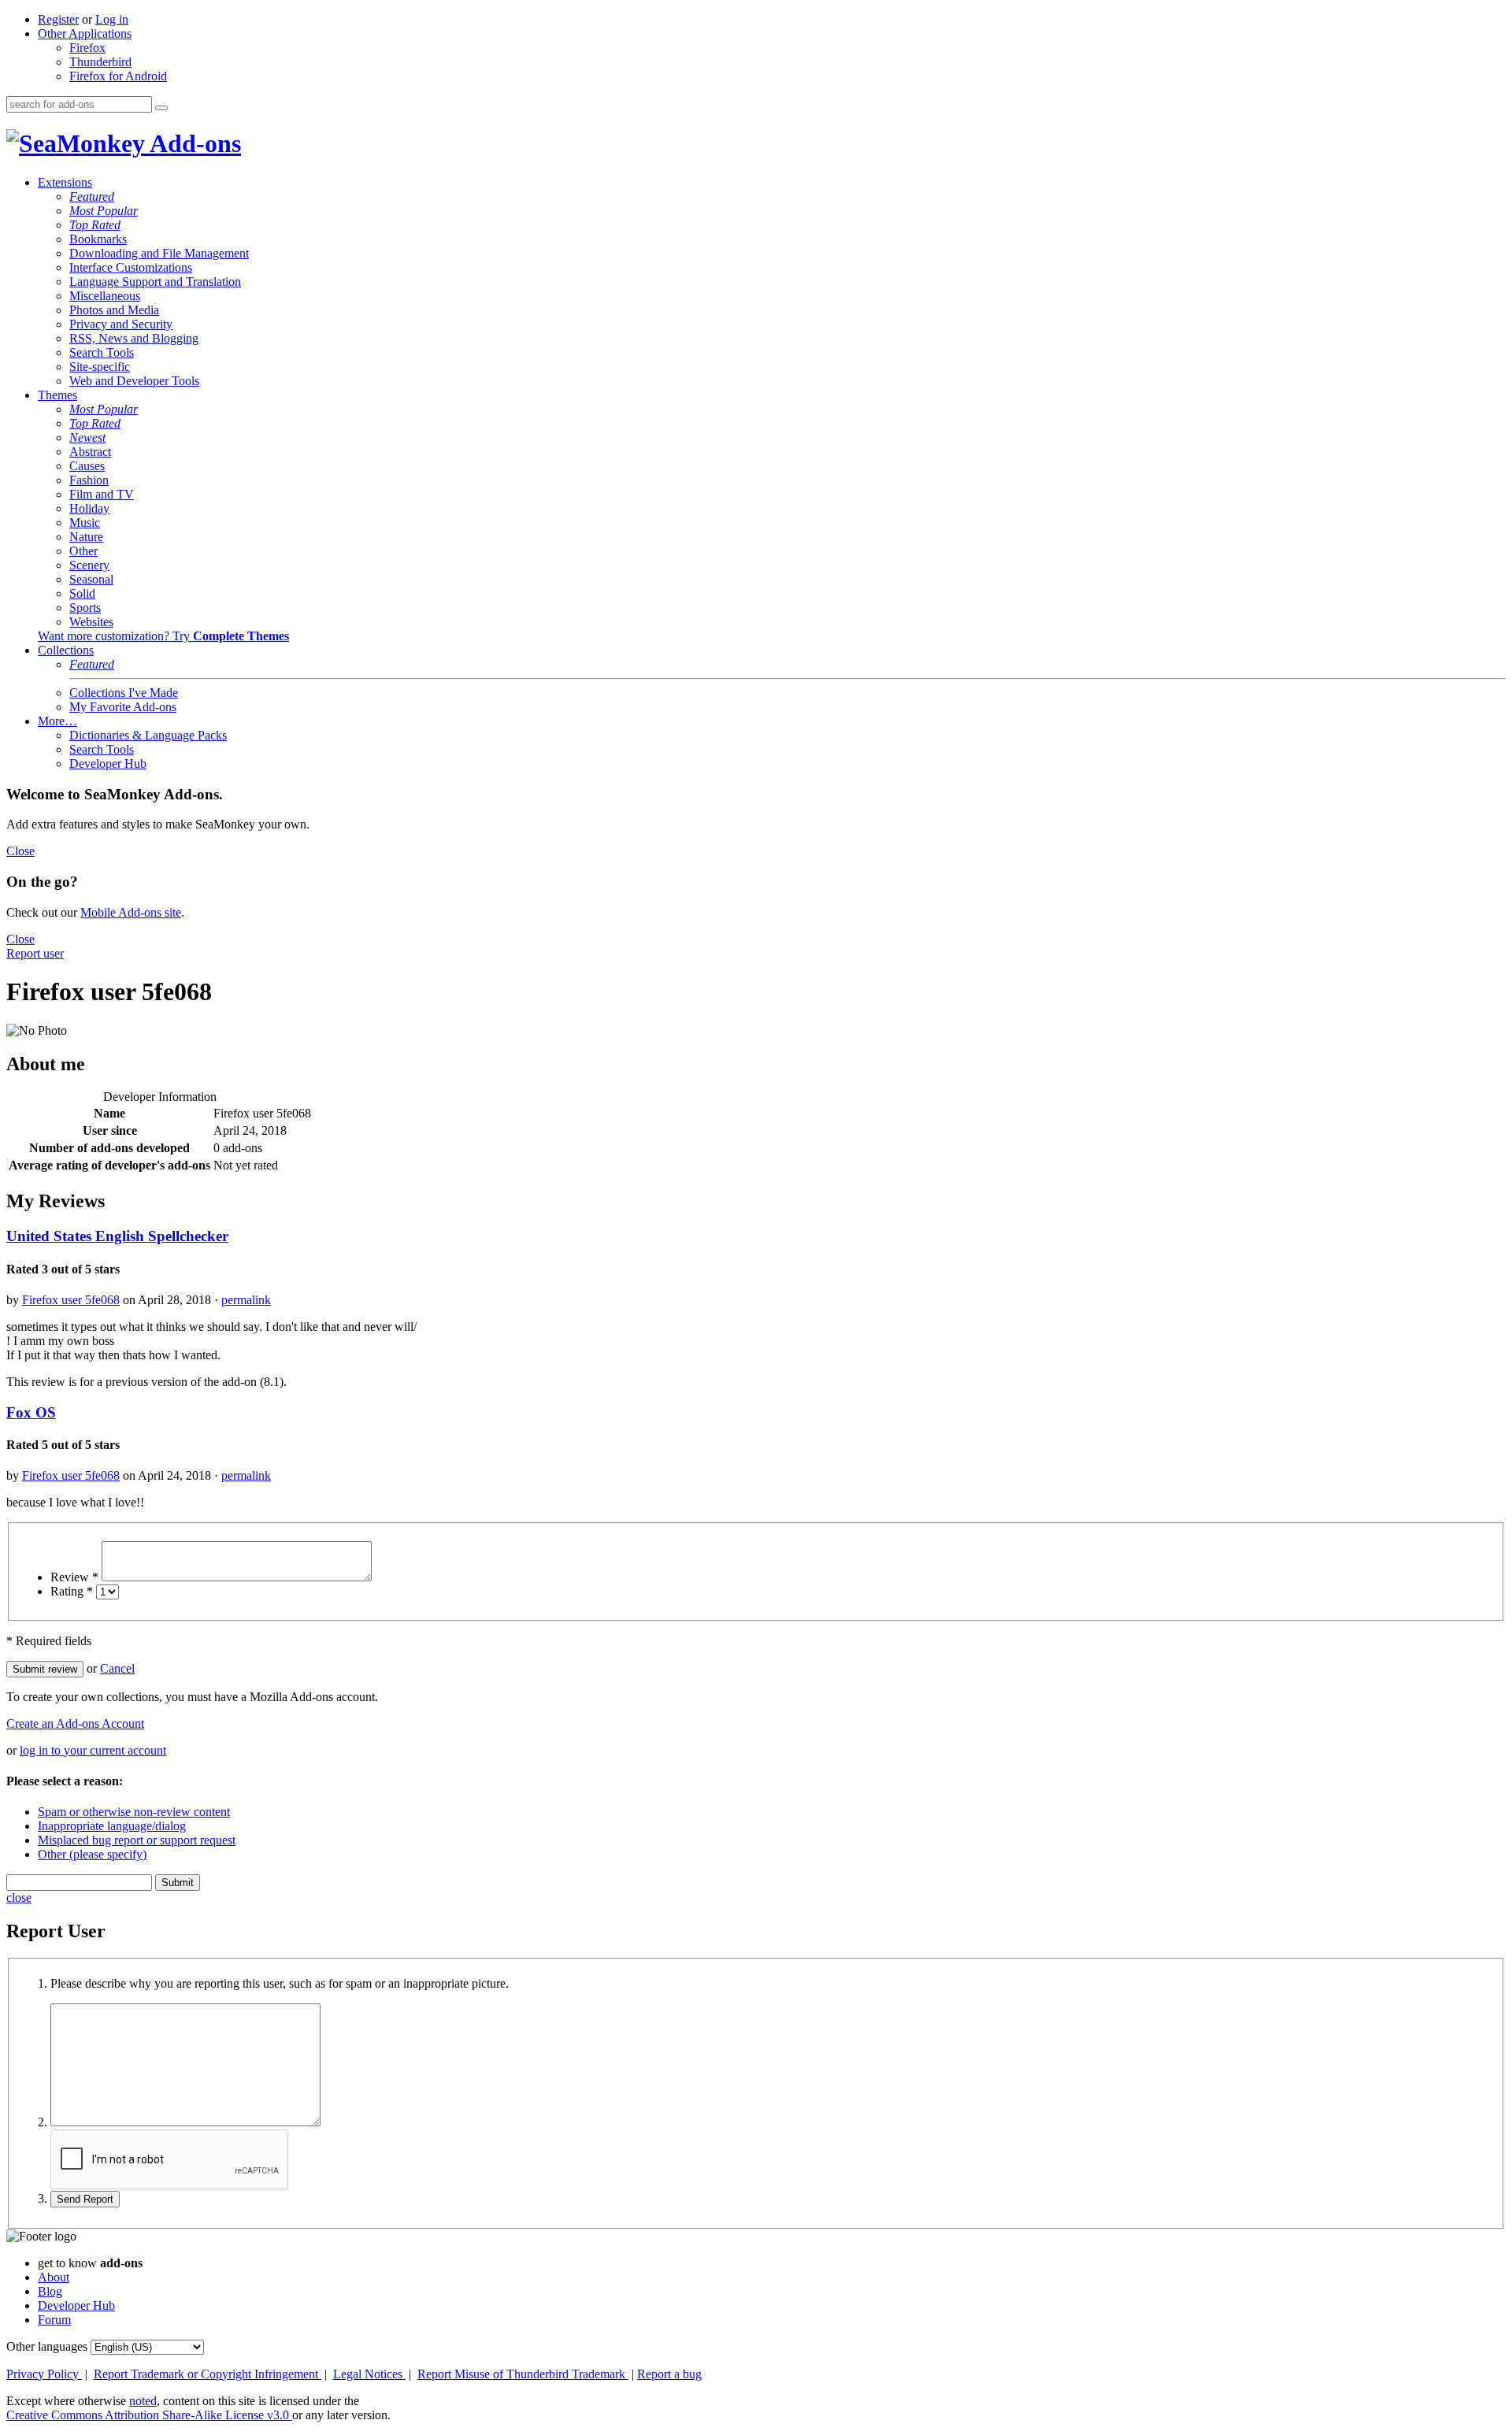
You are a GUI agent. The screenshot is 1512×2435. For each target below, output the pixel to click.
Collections (66, 650)
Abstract (90, 452)
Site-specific (100, 367)
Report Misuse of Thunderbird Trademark (523, 2374)
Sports (85, 608)
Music (85, 523)
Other (83, 551)
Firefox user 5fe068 (71, 1300)
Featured (92, 196)
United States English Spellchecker (117, 1236)
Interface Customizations (131, 267)
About (54, 2277)
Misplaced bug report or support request (137, 1840)
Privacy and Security (121, 324)
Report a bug (669, 2374)
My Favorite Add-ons (123, 707)
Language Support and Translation (155, 282)
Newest (87, 437)
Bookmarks (98, 239)
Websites (91, 622)
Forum (54, 2320)
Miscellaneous (105, 296)
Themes (57, 395)
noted (143, 2401)
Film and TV (102, 494)
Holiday (89, 508)
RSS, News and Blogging (134, 338)
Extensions (65, 182)
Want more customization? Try (163, 636)
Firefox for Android (118, 76)
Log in (112, 19)
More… (57, 721)
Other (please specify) (92, 1854)
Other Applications (85, 33)
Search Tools (102, 352)
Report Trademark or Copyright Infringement (208, 2374)
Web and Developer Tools (134, 381)
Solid (82, 593)
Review (74, 1577)
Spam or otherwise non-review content (134, 1812)
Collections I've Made (124, 693)
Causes (87, 466)
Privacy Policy (44, 2374)
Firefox (87, 48)
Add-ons (193, 143)
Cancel (117, 1668)
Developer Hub (108, 763)
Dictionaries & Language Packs (148, 735)
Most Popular (104, 211)
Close (20, 851)
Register (58, 19)
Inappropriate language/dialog (112, 1826)
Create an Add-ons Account (75, 1723)
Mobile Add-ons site (131, 912)
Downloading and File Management (159, 253)
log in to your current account (93, 1750)
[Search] (161, 108)
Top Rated (95, 225)
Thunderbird (100, 62)
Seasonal (91, 579)
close (19, 1898)
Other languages (47, 2346)
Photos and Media (114, 310)
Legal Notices (369, 2374)
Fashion (89, 480)
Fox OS (31, 1412)
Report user (35, 953)
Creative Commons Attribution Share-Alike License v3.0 (149, 2415)
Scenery (89, 565)
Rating (72, 1591)
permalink (246, 1300)
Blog (50, 2291)
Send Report (85, 2199)
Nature (86, 537)
